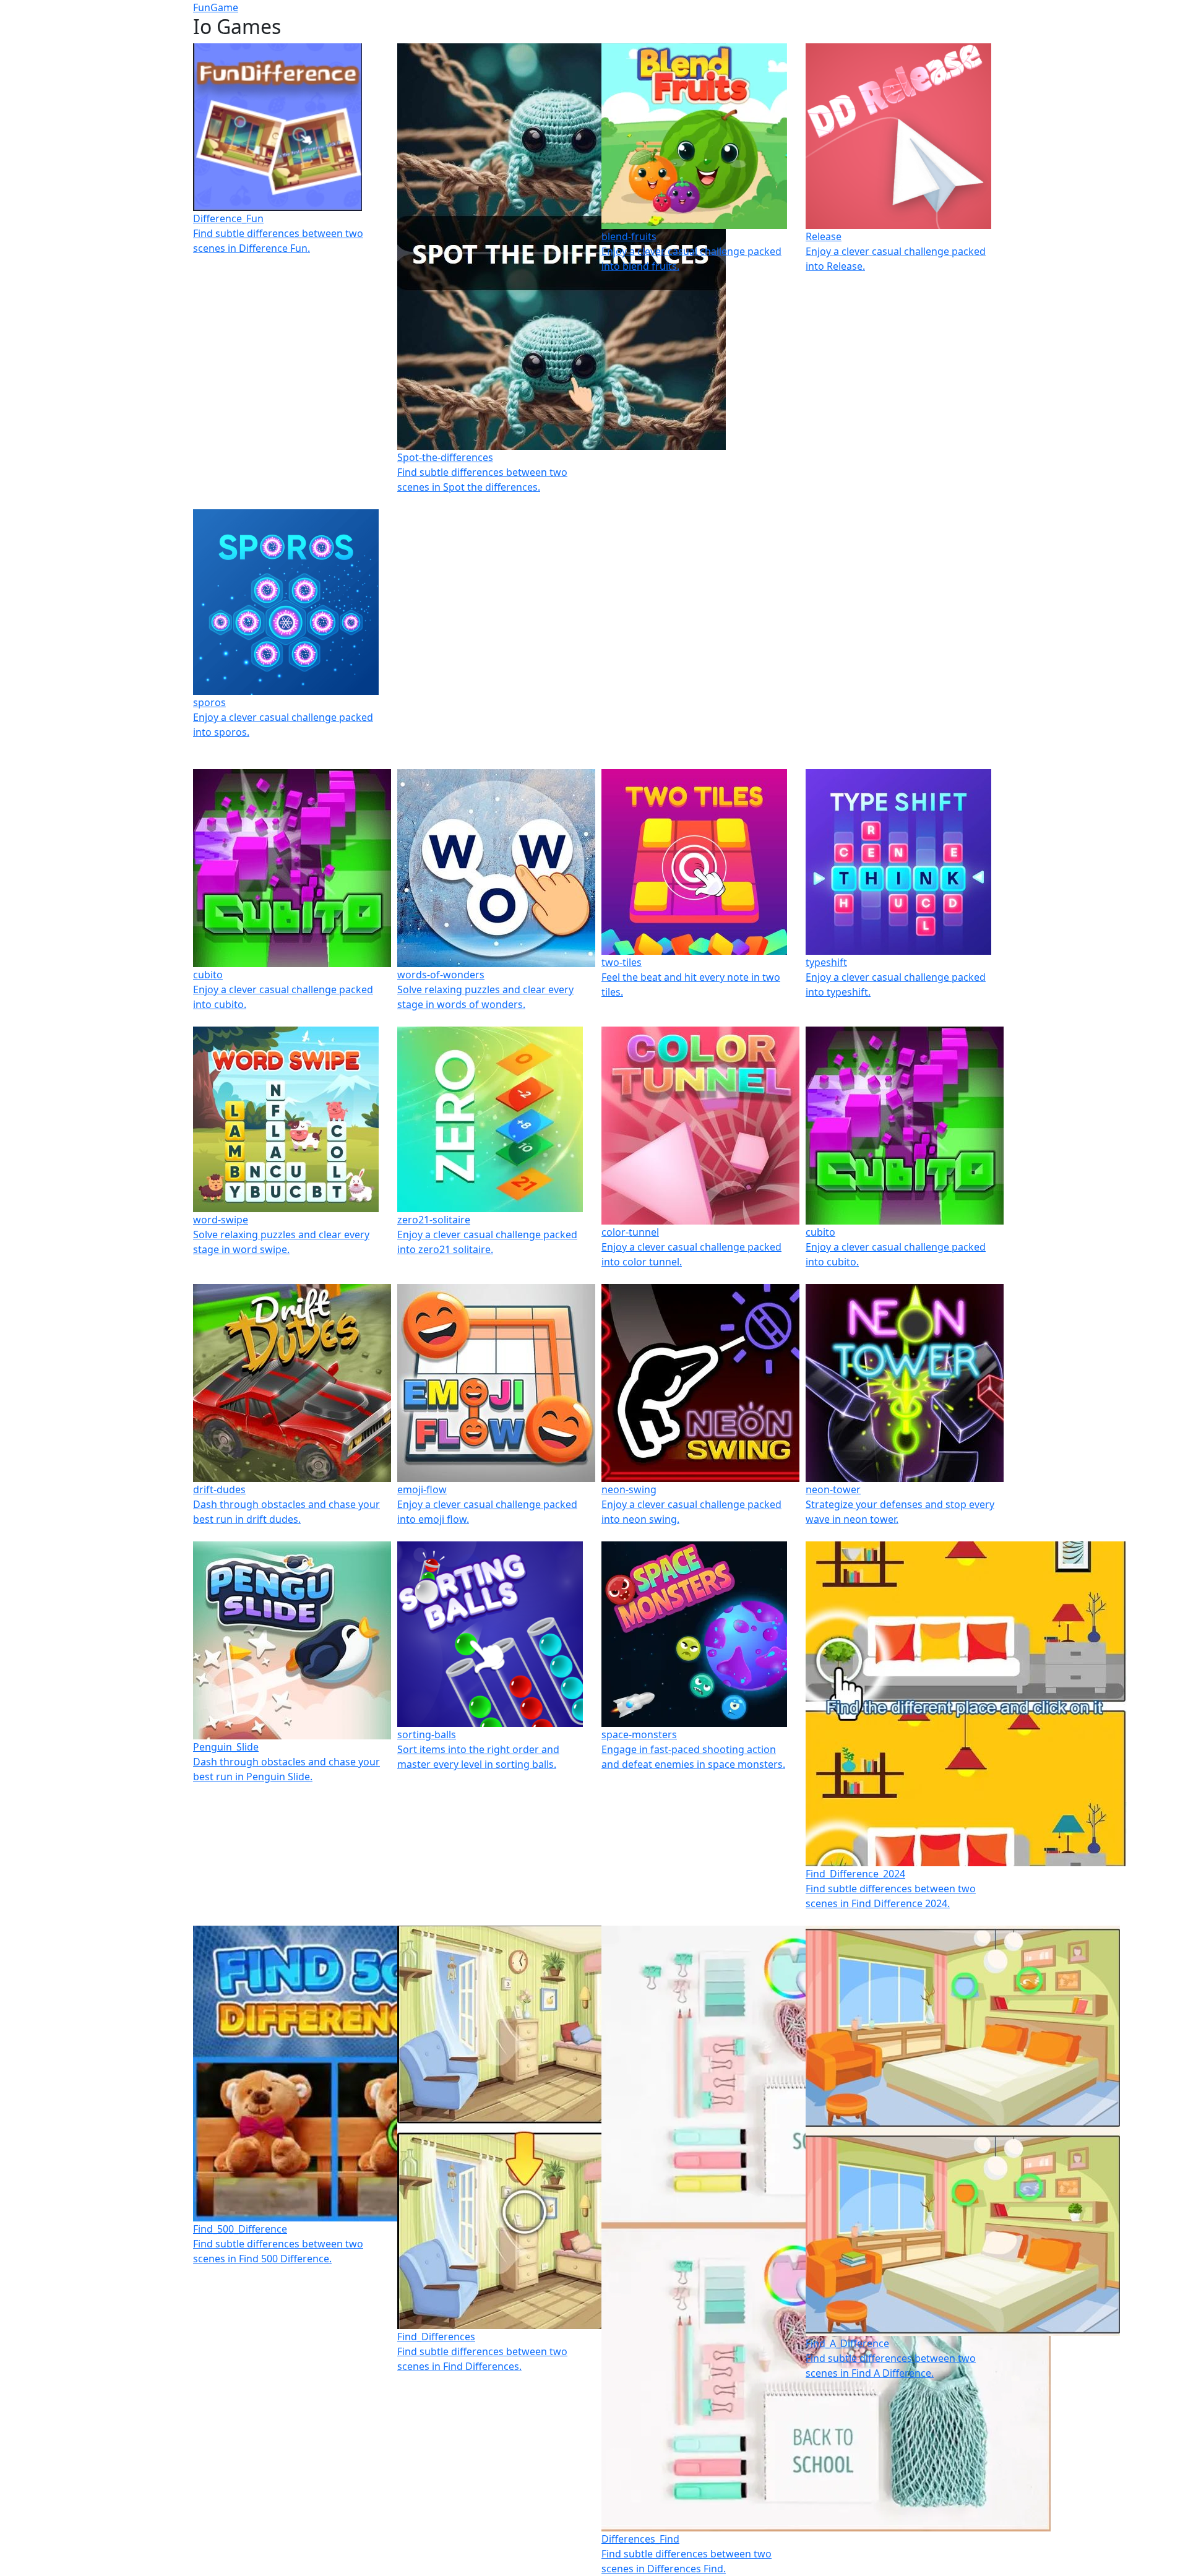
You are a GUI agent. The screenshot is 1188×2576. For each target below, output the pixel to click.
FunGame (216, 7)
